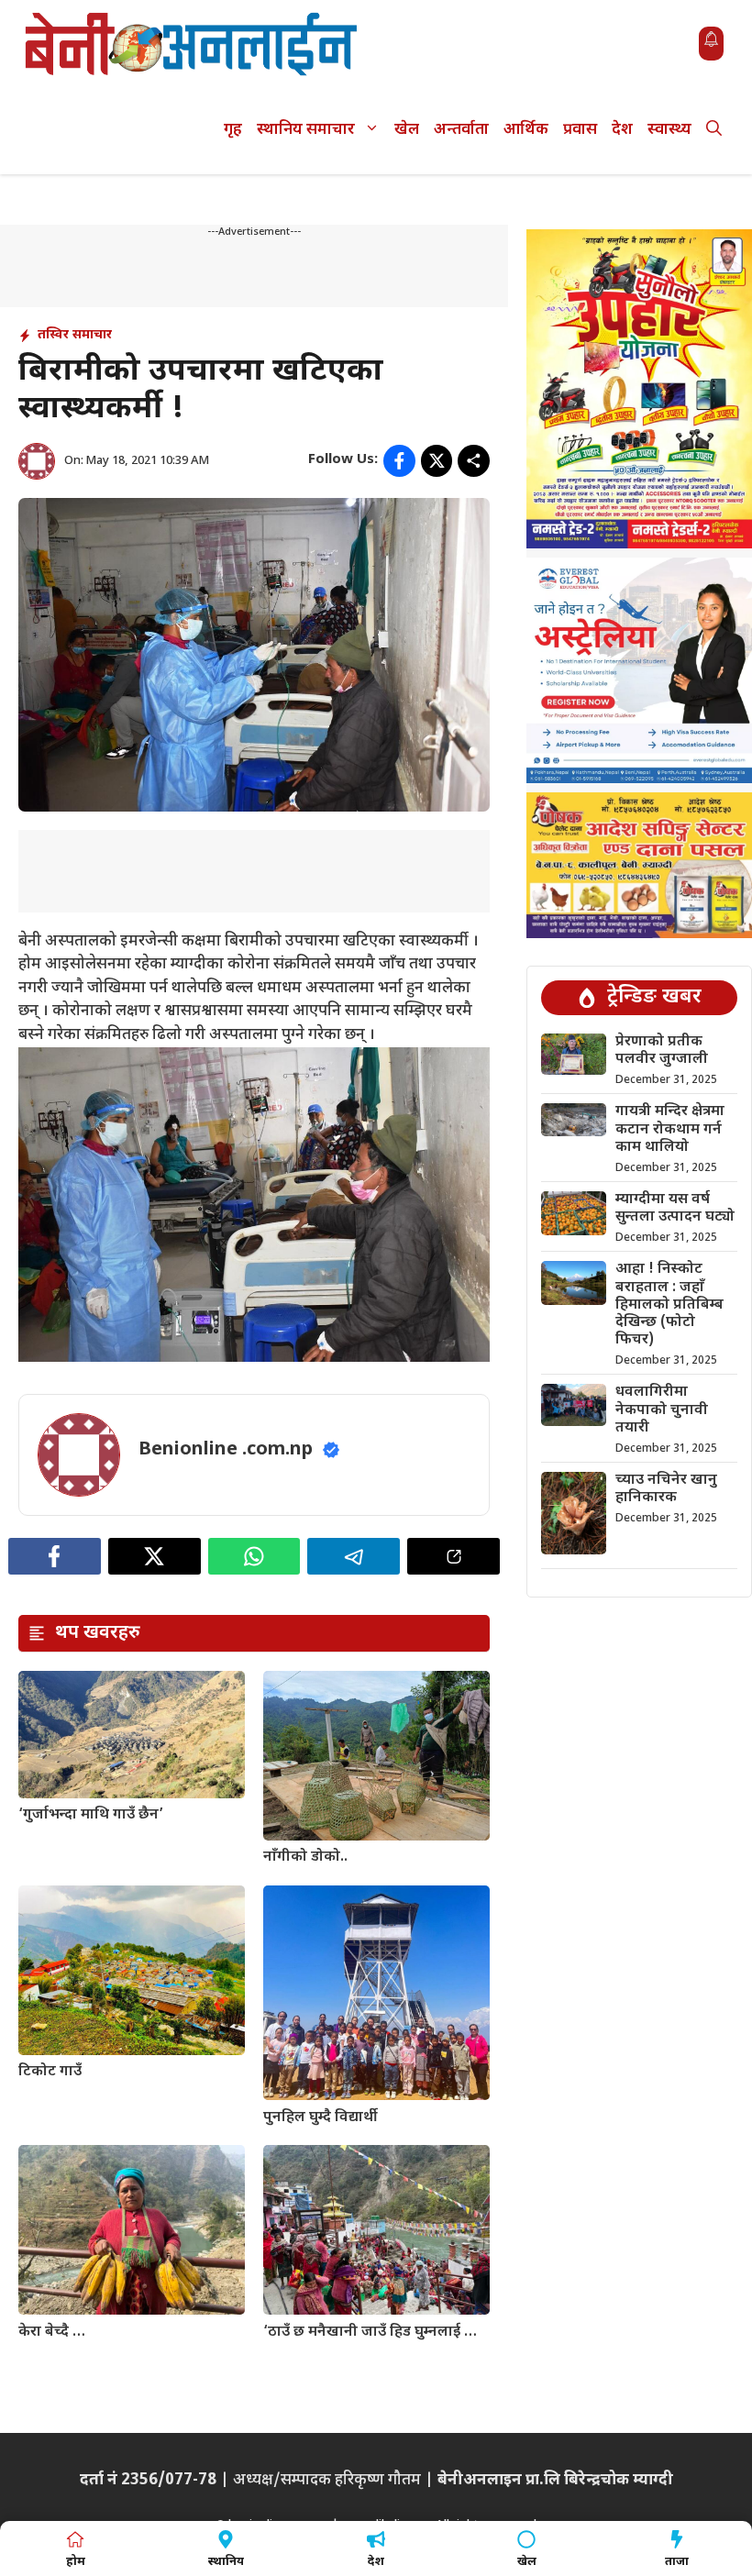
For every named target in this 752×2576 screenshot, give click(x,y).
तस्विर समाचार (75, 335)
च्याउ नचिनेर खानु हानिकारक (666, 1489)
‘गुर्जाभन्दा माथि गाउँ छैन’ (91, 1815)
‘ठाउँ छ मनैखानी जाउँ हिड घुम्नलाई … (370, 2333)
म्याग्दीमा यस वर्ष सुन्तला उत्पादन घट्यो (675, 1209)
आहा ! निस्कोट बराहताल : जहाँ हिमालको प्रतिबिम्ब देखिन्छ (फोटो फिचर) (669, 1305)
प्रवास (580, 130)
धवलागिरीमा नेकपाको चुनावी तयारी (662, 1410)
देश (622, 130)
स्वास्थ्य (669, 130)
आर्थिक (526, 130)
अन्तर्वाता (461, 130)
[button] (714, 131)
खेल (407, 130)
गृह (233, 130)
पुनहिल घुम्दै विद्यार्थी (321, 2118)
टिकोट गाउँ (50, 2072)
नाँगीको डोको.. (305, 1857)
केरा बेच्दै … (52, 2333)
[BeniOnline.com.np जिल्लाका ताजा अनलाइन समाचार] (193, 44)
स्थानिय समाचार (306, 130)
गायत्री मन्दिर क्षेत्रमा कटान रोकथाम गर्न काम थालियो (670, 1129)
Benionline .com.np (226, 1450)
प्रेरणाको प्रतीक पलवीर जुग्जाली (662, 1051)
